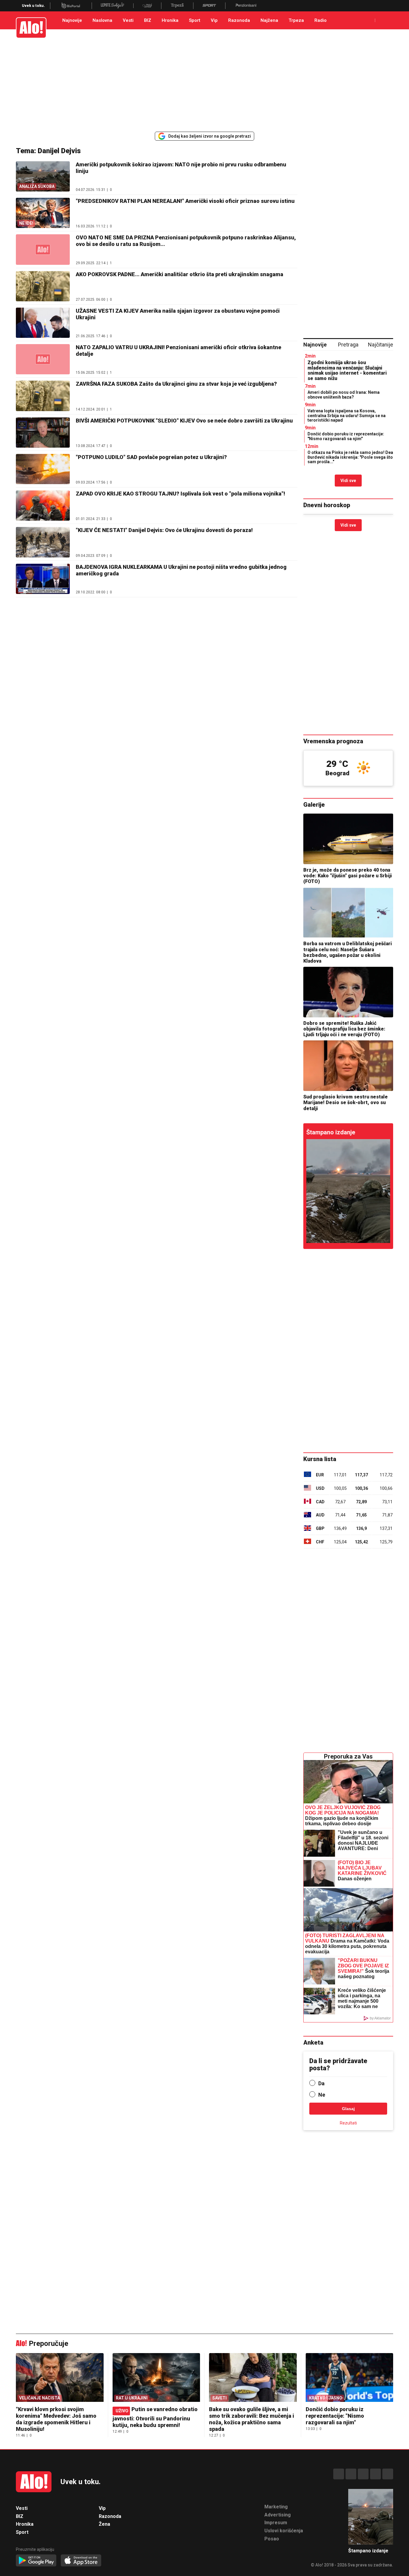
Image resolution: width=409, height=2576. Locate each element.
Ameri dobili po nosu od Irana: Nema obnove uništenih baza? (344, 395)
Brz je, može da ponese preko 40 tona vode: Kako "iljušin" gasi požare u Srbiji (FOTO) (348, 876)
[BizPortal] (71, 6)
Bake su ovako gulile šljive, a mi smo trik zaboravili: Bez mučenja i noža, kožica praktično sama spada (252, 2419)
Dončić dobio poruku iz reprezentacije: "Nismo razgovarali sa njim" (346, 436)
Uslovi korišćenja (284, 2531)
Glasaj (348, 2109)
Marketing (276, 2507)
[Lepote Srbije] (112, 6)
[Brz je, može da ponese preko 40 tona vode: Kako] (348, 839)
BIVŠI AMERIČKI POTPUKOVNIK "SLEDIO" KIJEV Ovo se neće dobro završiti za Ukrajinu (184, 421)
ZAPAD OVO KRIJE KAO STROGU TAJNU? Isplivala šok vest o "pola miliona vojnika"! (180, 494)
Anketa (313, 2042)
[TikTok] (363, 2474)
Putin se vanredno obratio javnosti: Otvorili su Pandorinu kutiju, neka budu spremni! (155, 2417)
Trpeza (296, 20)
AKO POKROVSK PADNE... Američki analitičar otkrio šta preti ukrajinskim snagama (179, 274)
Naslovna (102, 20)
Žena (104, 2524)
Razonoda (239, 20)
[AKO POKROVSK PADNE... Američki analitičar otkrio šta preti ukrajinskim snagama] (43, 286)
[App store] (81, 2561)
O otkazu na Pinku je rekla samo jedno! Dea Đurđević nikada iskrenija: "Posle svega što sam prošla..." (350, 457)
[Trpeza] (177, 6)
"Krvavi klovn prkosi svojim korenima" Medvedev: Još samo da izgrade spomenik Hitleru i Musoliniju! (56, 2419)
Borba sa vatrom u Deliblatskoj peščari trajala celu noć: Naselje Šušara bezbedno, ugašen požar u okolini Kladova (348, 952)
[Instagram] (351, 2474)
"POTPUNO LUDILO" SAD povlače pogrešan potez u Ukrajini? (151, 457)
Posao (272, 2539)
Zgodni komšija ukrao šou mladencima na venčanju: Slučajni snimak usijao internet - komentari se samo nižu (347, 370)
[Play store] (36, 2561)
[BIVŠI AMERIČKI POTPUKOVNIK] (43, 433)
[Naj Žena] (147, 6)
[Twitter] (388, 2474)
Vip (214, 20)
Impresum (276, 2523)
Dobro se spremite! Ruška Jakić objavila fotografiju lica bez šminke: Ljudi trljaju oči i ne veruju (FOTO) (344, 1029)
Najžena (269, 20)
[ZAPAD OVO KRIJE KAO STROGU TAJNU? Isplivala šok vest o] (43, 506)
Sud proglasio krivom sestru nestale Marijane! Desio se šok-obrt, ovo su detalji (346, 1102)
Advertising (278, 2515)
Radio (321, 20)
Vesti (128, 20)
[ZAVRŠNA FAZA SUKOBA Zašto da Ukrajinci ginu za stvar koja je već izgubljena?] (43, 396)
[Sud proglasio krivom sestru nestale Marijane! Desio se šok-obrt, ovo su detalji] (348, 1066)
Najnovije (72, 20)
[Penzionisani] (246, 6)
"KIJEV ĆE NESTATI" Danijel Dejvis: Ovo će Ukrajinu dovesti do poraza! (164, 530)
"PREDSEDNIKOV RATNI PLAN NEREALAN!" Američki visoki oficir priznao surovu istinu (185, 201)
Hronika (170, 20)
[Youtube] (375, 2474)
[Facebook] (339, 2474)
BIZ (148, 20)
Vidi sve (348, 481)
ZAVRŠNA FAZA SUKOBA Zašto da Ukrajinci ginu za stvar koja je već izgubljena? (176, 384)
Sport (195, 20)
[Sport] (209, 6)
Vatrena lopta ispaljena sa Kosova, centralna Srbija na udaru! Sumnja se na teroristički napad (347, 415)
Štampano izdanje (331, 1132)
